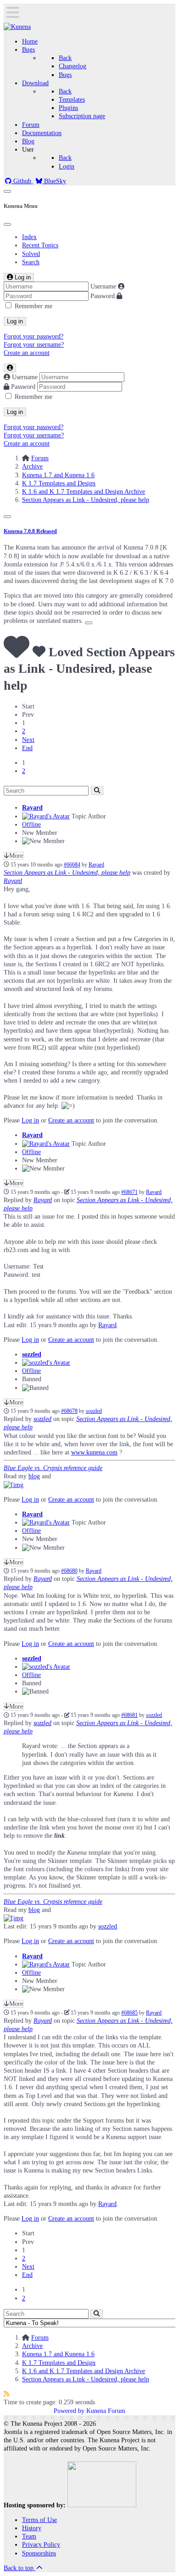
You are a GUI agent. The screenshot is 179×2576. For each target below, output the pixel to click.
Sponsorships (39, 2553)
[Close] (7, 224)
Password (103, 296)
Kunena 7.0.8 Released (30, 531)
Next (28, 740)
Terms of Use (39, 2520)
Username (103, 286)
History (32, 2528)
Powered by (69, 2411)
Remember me (34, 306)
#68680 (69, 1571)
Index (29, 237)
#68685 (129, 2013)
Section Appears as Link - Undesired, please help (67, 873)
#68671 (129, 1192)
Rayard (32, 808)
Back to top (20, 2568)
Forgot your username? (34, 345)
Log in (15, 321)
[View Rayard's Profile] (46, 816)
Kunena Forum (106, 2411)
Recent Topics (40, 245)
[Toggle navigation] (7, 191)
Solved (31, 254)
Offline (31, 825)
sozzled (32, 1354)
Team (29, 2536)
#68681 (129, 1715)
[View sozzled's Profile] (46, 1363)
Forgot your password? (34, 336)
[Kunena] (17, 27)
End (27, 748)
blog (34, 1476)
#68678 (69, 1411)
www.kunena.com (94, 1452)
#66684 (72, 865)
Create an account (27, 353)
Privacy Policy (41, 2545)
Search (31, 262)
